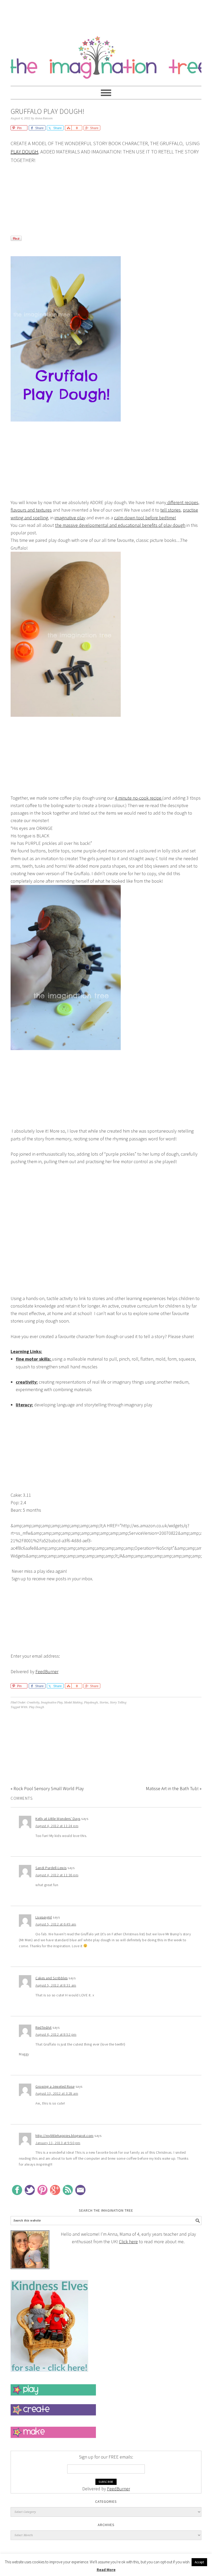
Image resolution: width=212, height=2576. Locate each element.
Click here (128, 2242)
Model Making (73, 1703)
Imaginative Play (52, 1703)
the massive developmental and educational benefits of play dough (120, 525)
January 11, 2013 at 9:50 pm (58, 2143)
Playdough (91, 1703)
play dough (24, 152)
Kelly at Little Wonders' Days (58, 1819)
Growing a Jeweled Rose (55, 2086)
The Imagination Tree (106, 55)
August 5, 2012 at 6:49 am (56, 1924)
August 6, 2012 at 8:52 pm (56, 2034)
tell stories (171, 510)
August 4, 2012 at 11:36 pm (57, 1875)
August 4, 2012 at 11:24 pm (57, 1826)
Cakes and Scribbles (52, 1978)
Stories (104, 1703)
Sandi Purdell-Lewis (51, 1868)
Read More (106, 2570)
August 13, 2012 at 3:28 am (57, 2093)
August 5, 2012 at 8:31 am (56, 1985)
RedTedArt (44, 2027)
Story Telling (118, 1703)
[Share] (68, 128)
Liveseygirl (44, 1917)
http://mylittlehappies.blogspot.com (65, 2136)
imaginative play (70, 518)
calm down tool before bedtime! (145, 518)
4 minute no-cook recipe (139, 798)
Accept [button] (199, 2562)
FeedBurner (47, 1671)
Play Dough (37, 1707)
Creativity (33, 1703)
